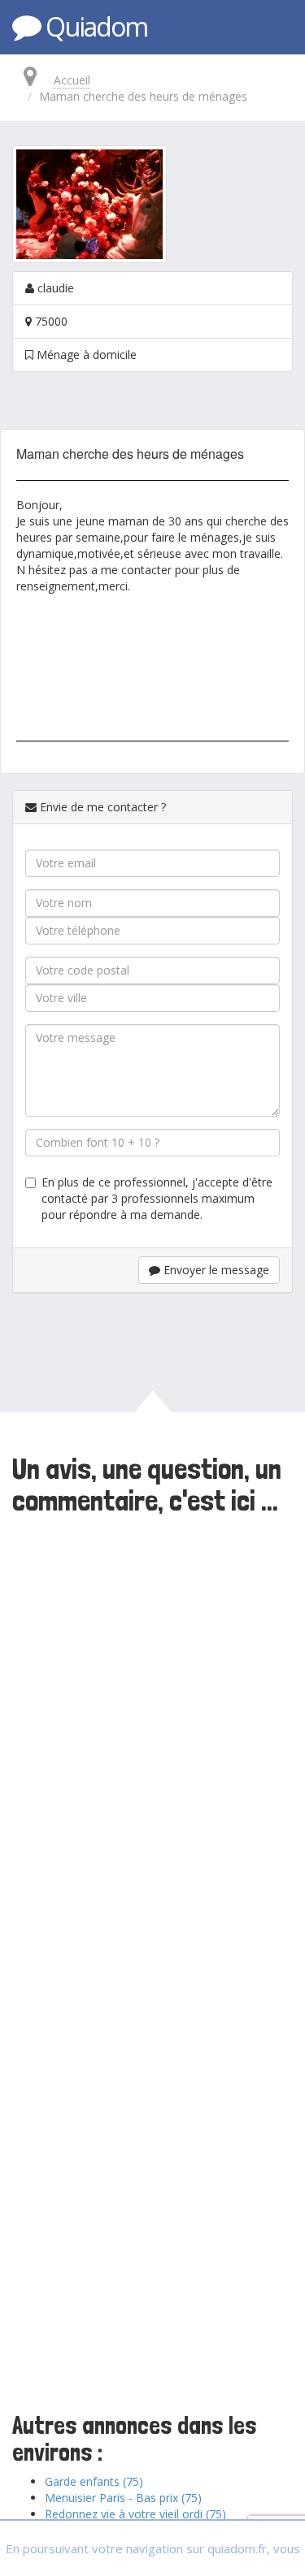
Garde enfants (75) (94, 2481)
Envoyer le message (215, 1270)
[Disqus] (152, 1744)
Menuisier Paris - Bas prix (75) (123, 2498)
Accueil (72, 80)
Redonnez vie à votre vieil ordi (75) (135, 2514)
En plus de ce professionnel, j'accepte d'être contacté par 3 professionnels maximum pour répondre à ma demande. (157, 1198)
